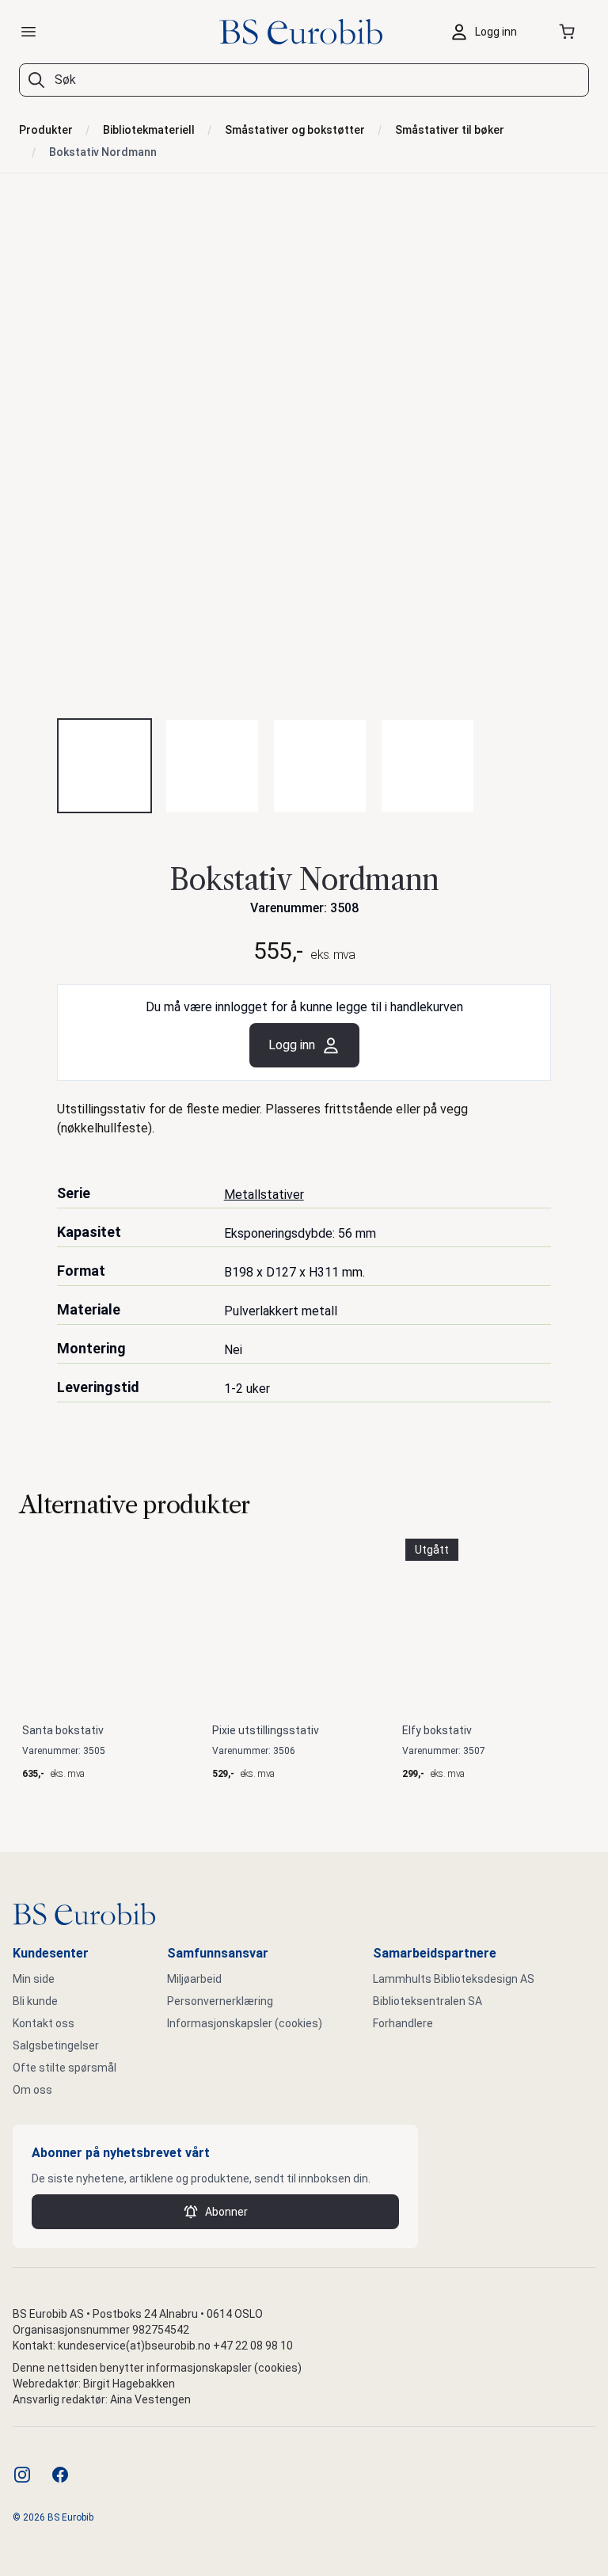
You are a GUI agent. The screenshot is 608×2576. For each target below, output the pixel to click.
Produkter (46, 130)
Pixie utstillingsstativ (266, 1730)
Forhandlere (403, 2023)
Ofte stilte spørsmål (65, 2068)
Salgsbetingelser (56, 2045)
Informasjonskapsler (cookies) (245, 2023)
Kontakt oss (44, 2023)
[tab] (104, 766)
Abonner (226, 2212)
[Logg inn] (488, 32)
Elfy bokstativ (437, 1730)
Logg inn (292, 1045)
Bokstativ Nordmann (103, 152)
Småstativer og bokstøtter (295, 130)
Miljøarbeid (194, 1979)
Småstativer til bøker (450, 130)
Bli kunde (35, 2001)
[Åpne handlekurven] (570, 32)
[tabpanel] (304, 459)
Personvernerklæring (220, 2001)
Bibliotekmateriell (149, 130)
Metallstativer (264, 1195)
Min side (34, 1979)
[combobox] (304, 80)
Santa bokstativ (63, 1730)
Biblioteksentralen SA (427, 2001)
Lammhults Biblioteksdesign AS (454, 1979)
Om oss (32, 2090)
